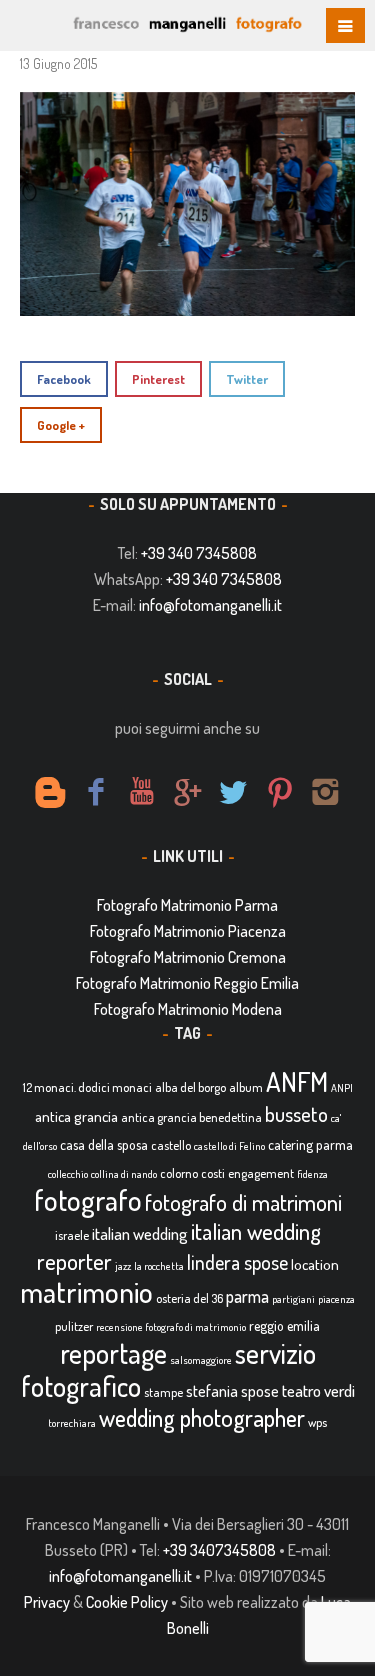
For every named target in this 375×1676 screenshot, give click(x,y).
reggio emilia (284, 1325)
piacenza (336, 1299)
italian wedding (140, 1233)
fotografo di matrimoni (243, 1202)
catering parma (310, 1144)
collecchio (68, 1174)
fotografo (88, 1199)
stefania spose (232, 1391)
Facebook (64, 379)
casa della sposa (104, 1144)
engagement (261, 1173)
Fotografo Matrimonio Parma (187, 905)
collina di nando (124, 1174)
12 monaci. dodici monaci (87, 1087)
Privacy (47, 1602)
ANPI (342, 1088)
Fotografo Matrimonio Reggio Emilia (187, 983)
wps (317, 1422)
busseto (296, 1114)
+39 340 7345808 (199, 553)
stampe (163, 1392)
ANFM (297, 1081)
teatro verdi (318, 1390)
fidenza (312, 1174)
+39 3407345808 (219, 1550)
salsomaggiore (201, 1360)
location (315, 1264)
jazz (123, 1266)
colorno (179, 1173)
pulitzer (74, 1326)
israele (72, 1235)
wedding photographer (202, 1417)
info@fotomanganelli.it (210, 605)
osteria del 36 (189, 1298)
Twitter (247, 379)
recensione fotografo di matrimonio (171, 1327)
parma (247, 1296)
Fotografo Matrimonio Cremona (188, 957)
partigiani (293, 1299)
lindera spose (237, 1262)
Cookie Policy (127, 1602)
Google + (61, 425)
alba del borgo (190, 1087)
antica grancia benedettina (191, 1117)
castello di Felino (229, 1146)
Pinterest (158, 379)
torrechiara (72, 1423)
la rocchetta (159, 1266)
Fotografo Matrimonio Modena (188, 1009)
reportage (113, 1353)
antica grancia (76, 1116)
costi (213, 1173)
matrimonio (86, 1291)
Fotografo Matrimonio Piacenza (188, 931)
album (246, 1087)
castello (171, 1145)
